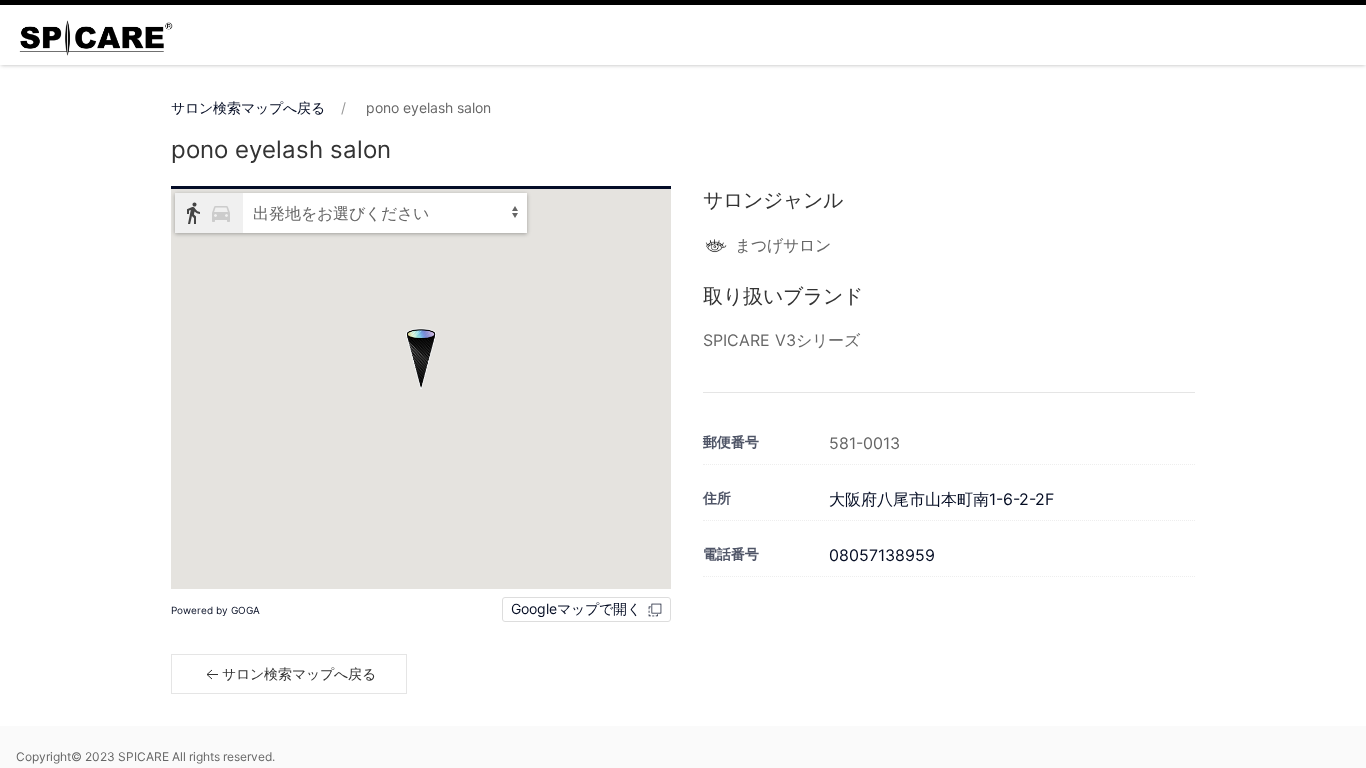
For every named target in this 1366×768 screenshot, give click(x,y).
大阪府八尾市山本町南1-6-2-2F (941, 499)
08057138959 (882, 555)
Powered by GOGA (215, 610)
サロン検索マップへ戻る (248, 107)
